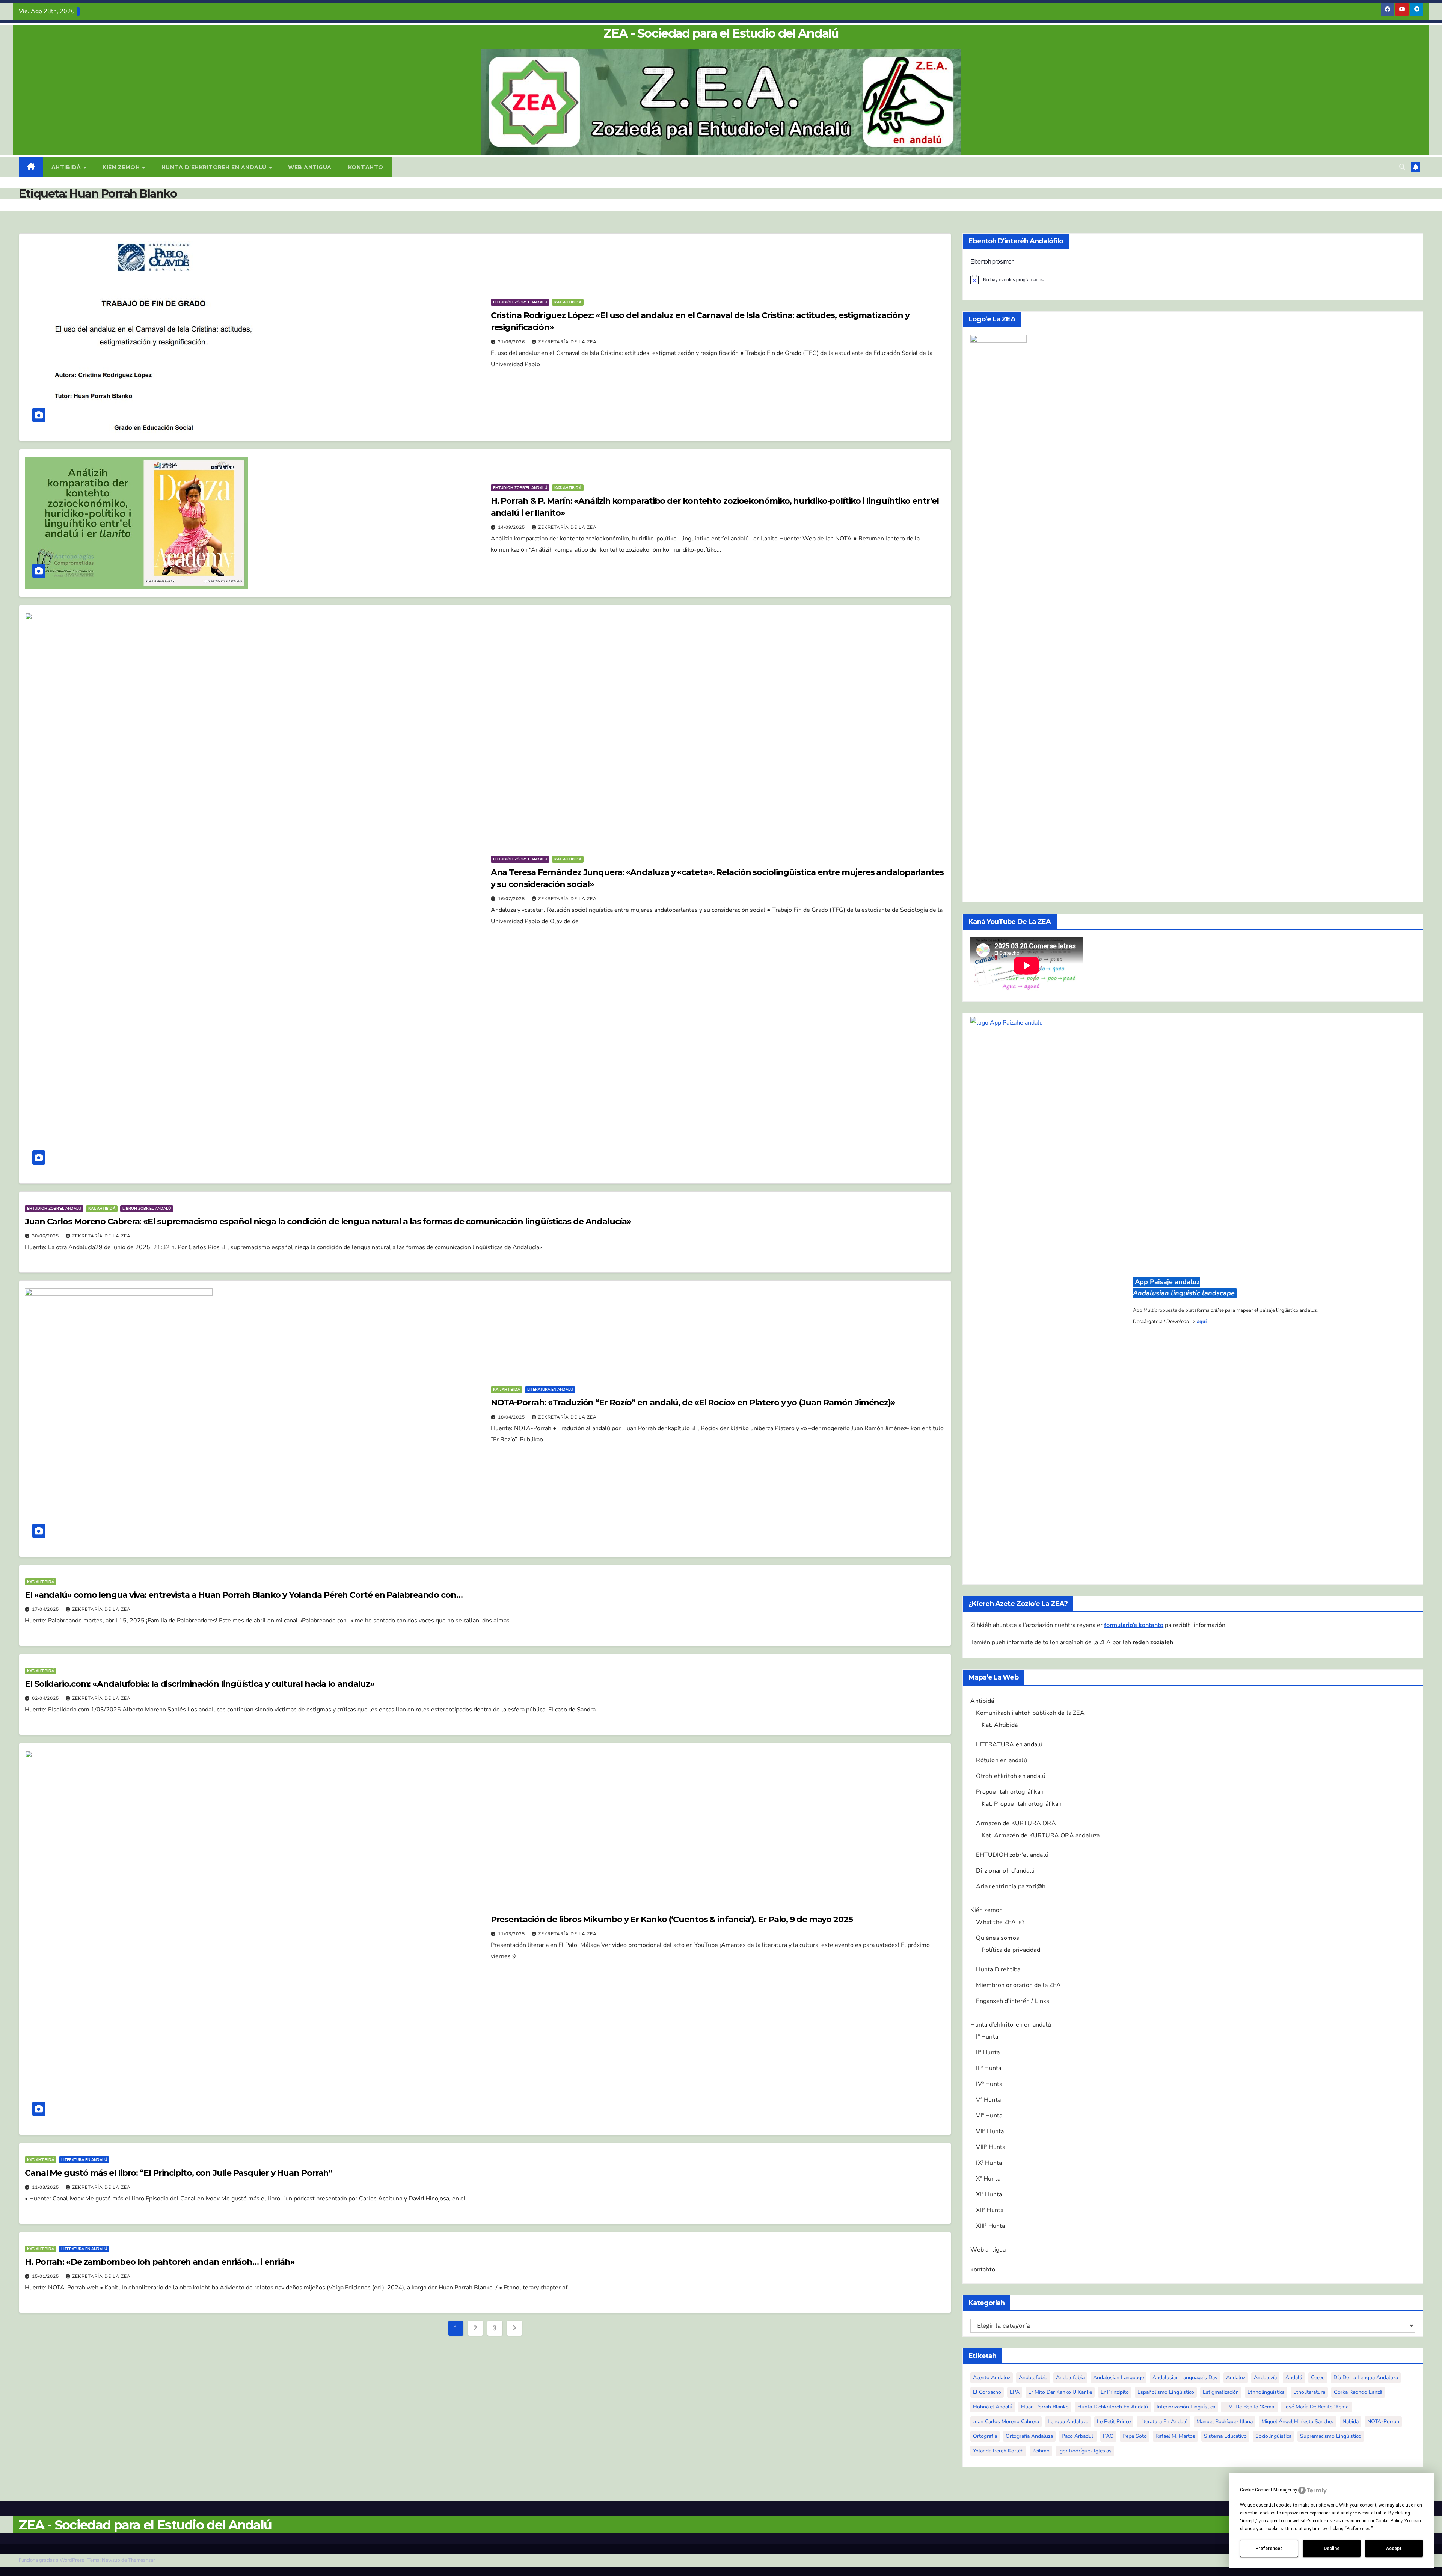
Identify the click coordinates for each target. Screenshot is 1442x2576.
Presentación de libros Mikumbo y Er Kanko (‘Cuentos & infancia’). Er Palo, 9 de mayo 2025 (672, 1919)
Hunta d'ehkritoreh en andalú (1113, 2407)
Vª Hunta (988, 2100)
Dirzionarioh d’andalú (1005, 1871)
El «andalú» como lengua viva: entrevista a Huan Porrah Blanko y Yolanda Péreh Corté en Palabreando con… (244, 1595)
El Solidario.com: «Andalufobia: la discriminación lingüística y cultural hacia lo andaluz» (200, 1684)
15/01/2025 (46, 2276)
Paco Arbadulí (1078, 2436)
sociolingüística (1273, 2436)
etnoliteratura (1309, 2392)
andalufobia (1070, 2378)
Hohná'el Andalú (993, 2407)
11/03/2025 (512, 1934)
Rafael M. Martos (1175, 2436)
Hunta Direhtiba (998, 1969)
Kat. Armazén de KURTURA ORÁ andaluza (1041, 1835)
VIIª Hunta (990, 2131)
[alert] (1193, 279)
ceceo (1318, 2378)
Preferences (1269, 2549)
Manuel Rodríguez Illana (1225, 2421)
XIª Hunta (989, 2194)
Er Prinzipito (1115, 2392)
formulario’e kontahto (1134, 1625)
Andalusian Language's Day (1185, 2378)
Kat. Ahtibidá (568, 302)
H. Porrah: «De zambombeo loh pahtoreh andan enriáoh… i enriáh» (160, 2262)
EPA (1015, 2392)
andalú (1294, 2378)
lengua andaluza (1068, 2421)
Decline (1332, 2549)
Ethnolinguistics (1266, 2392)
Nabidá (1351, 2421)
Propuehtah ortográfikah (1010, 1792)
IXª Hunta (989, 2163)
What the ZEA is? (1000, 1922)
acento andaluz (992, 2378)
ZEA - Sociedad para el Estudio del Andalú (721, 33)
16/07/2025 (512, 899)
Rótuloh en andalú (1001, 1760)
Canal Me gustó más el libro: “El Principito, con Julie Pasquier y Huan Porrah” (179, 2173)
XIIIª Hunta (990, 2226)
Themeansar (142, 2560)
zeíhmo (1041, 2451)
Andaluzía (1265, 2378)
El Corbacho (987, 2392)
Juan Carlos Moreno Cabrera (1006, 2421)
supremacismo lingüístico (1331, 2436)
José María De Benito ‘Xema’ (1317, 2407)
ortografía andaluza (1029, 2436)
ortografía (985, 2436)
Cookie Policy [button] (1389, 2521)
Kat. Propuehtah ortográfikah (1022, 1804)
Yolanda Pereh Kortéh (998, 2451)
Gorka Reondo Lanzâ (1358, 2392)
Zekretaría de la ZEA (567, 342)
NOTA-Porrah (1383, 2421)
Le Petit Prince (1114, 2421)
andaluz (1236, 2378)
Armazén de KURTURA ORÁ (1016, 1823)
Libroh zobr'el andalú (147, 1209)
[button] (1402, 167)
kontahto (366, 167)
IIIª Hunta (989, 2068)
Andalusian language (1118, 2378)
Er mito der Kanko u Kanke (1060, 2392)
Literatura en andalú (550, 1390)
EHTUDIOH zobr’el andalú (1012, 1855)
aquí (1202, 1322)
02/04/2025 (46, 1698)
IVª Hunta (989, 2084)
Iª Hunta (987, 2037)
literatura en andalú (1164, 2421)
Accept (1394, 2549)
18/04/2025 (512, 1417)
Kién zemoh (122, 167)
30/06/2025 (46, 1236)
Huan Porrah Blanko (1045, 2407)
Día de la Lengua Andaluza (1366, 2378)
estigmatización (1221, 2392)
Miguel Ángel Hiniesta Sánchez (1298, 2421)
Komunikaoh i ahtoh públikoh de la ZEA (1030, 1713)
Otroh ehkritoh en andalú (1011, 1776)
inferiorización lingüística (1186, 2407)
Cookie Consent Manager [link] (1266, 2490)
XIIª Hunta (990, 2210)
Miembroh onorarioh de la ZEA (1018, 1985)
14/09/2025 (512, 527)
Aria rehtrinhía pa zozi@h (1011, 1886)
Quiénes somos (998, 1938)
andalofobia (1033, 2378)
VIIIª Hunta (991, 2147)
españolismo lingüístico (1166, 2392)
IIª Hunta (988, 2052)
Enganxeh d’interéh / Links (1013, 2001)
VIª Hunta (989, 2116)
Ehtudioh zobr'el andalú (520, 302)
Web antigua (310, 167)
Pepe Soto (1135, 2436)
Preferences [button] (1358, 2529)
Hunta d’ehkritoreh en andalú (215, 167)
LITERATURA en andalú (1009, 1744)
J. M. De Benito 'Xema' (1250, 2407)
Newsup (111, 2560)
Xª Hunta (988, 2179)
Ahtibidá (67, 167)
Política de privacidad (1011, 1950)
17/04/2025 (46, 1609)
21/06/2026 (512, 342)
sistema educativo (1225, 2436)
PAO (1108, 2436)
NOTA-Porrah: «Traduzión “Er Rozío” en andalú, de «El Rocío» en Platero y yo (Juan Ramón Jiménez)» (693, 1403)
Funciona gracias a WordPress (52, 2560)
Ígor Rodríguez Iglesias (1085, 2451)
